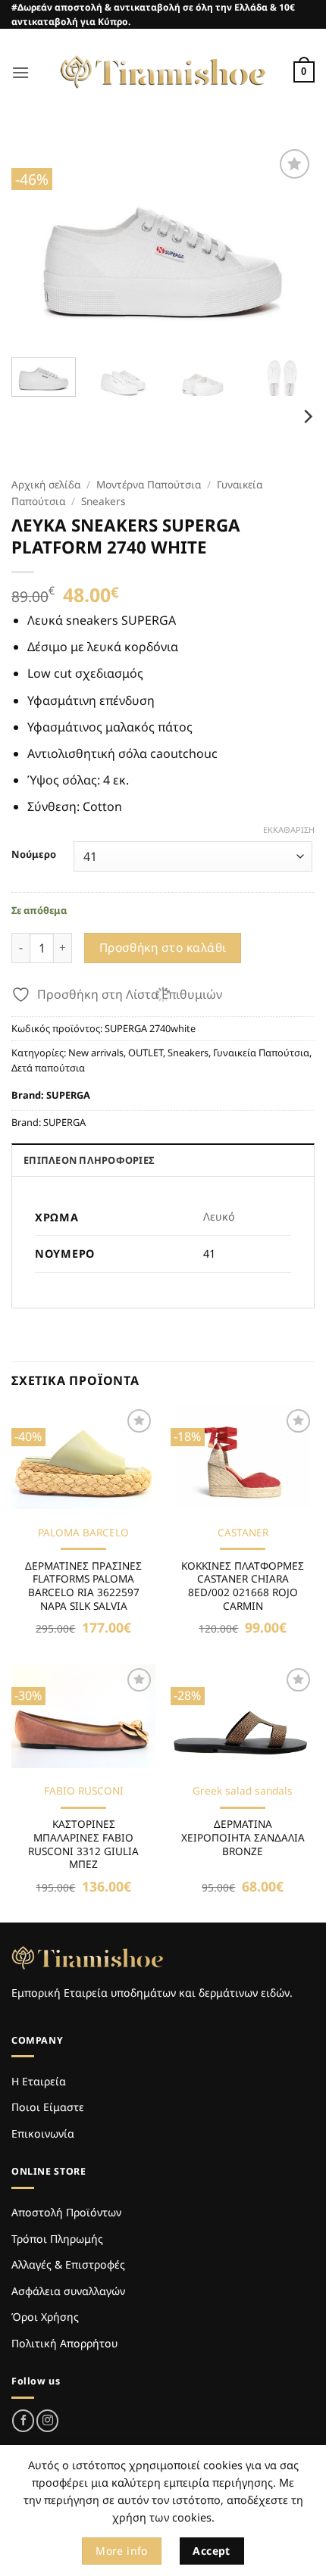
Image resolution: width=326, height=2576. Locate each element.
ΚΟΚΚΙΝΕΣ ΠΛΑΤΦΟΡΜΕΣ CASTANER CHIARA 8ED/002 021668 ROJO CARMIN (243, 1586)
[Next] (290, 246)
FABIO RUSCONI (84, 1791)
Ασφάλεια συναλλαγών (68, 2291)
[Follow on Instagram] (47, 2420)
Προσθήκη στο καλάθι (163, 947)
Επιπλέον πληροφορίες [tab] (89, 1160)
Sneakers (103, 501)
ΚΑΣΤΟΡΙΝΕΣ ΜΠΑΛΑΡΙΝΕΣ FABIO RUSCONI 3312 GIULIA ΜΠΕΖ (83, 1844)
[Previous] (36, 246)
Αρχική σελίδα (46, 484)
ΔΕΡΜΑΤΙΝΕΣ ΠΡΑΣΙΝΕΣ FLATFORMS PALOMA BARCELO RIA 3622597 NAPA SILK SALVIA (83, 1586)
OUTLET (146, 1053)
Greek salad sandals (243, 1791)
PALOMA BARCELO (83, 1533)
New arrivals (96, 1053)
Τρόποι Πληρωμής (57, 2239)
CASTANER (243, 1533)
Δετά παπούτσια (48, 1068)
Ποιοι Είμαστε (48, 2107)
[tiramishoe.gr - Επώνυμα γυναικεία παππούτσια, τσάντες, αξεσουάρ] (163, 72)
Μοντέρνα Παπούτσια (149, 484)
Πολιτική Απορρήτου (64, 2343)
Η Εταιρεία (39, 2081)
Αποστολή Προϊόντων (66, 2212)
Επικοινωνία (43, 2133)
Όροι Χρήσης (45, 2317)
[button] (20, 72)
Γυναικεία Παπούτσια (261, 1053)
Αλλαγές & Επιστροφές (68, 2264)
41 (209, 1254)
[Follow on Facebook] (23, 2420)
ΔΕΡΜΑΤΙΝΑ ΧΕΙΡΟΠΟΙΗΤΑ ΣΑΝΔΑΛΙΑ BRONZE (243, 1837)
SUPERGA (68, 1095)
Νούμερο (34, 855)
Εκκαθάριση (289, 830)
